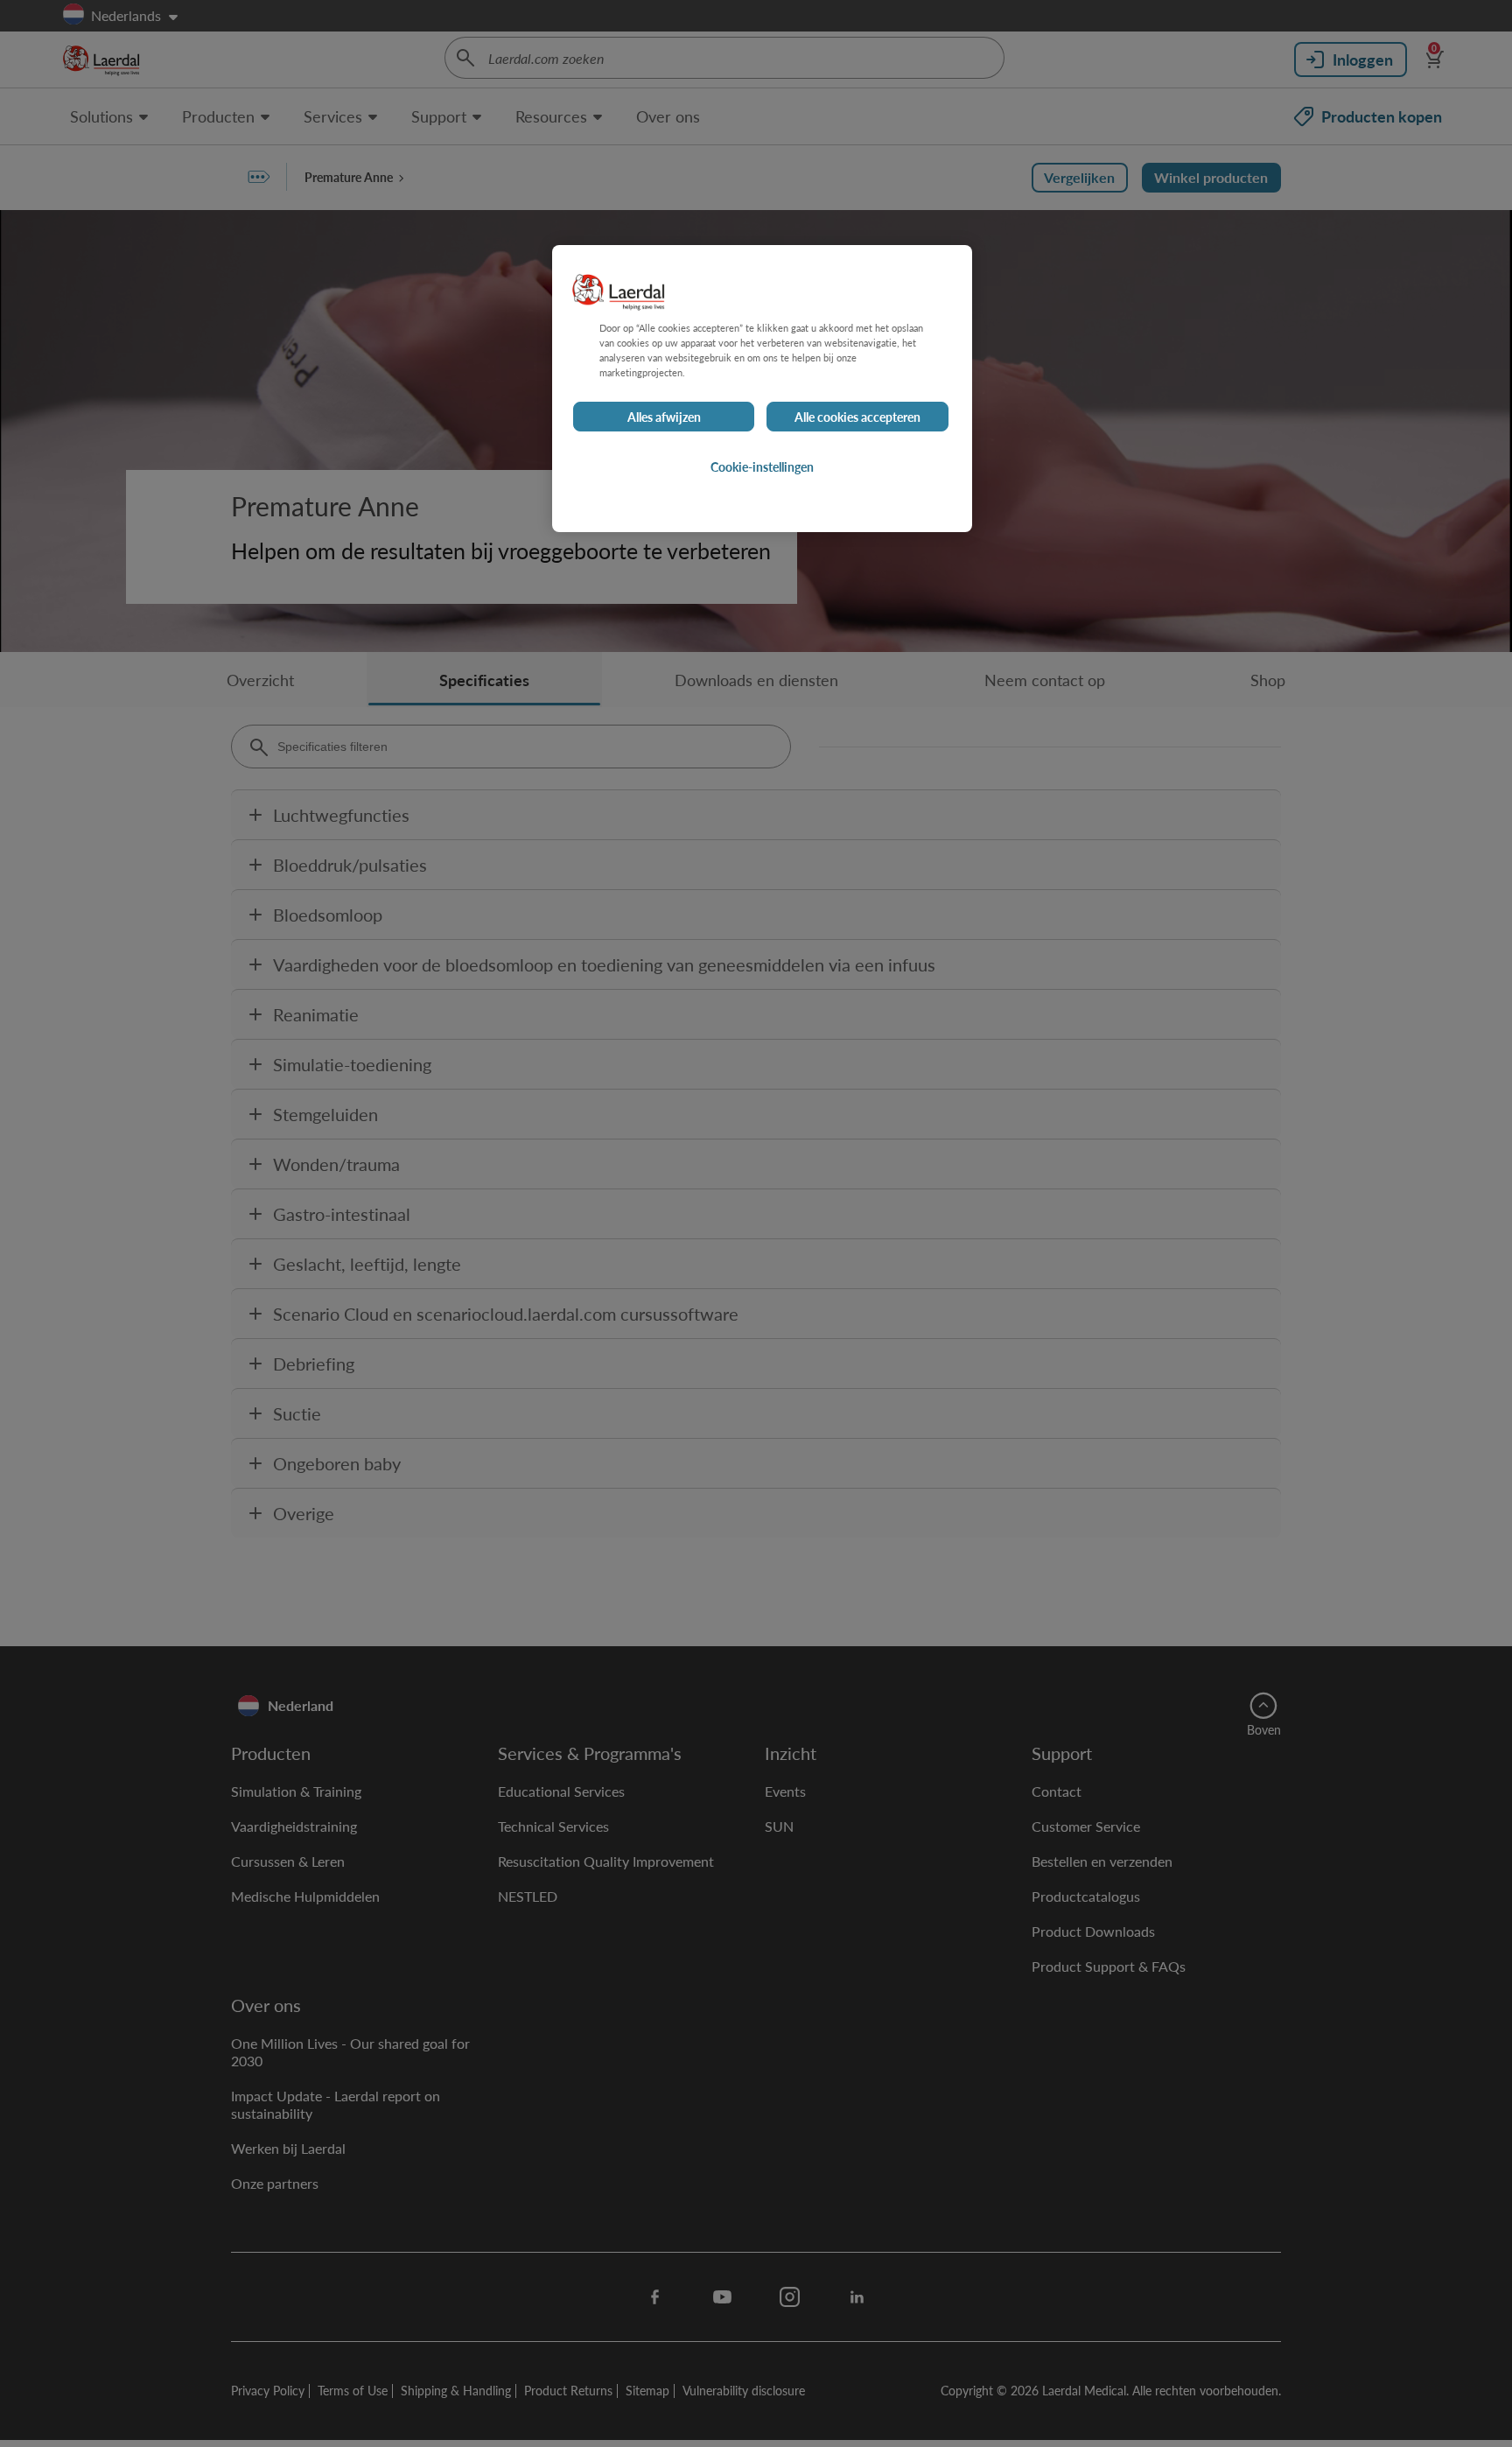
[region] (762, 389)
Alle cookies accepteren (857, 417)
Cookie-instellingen (762, 466)
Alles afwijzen (664, 417)
